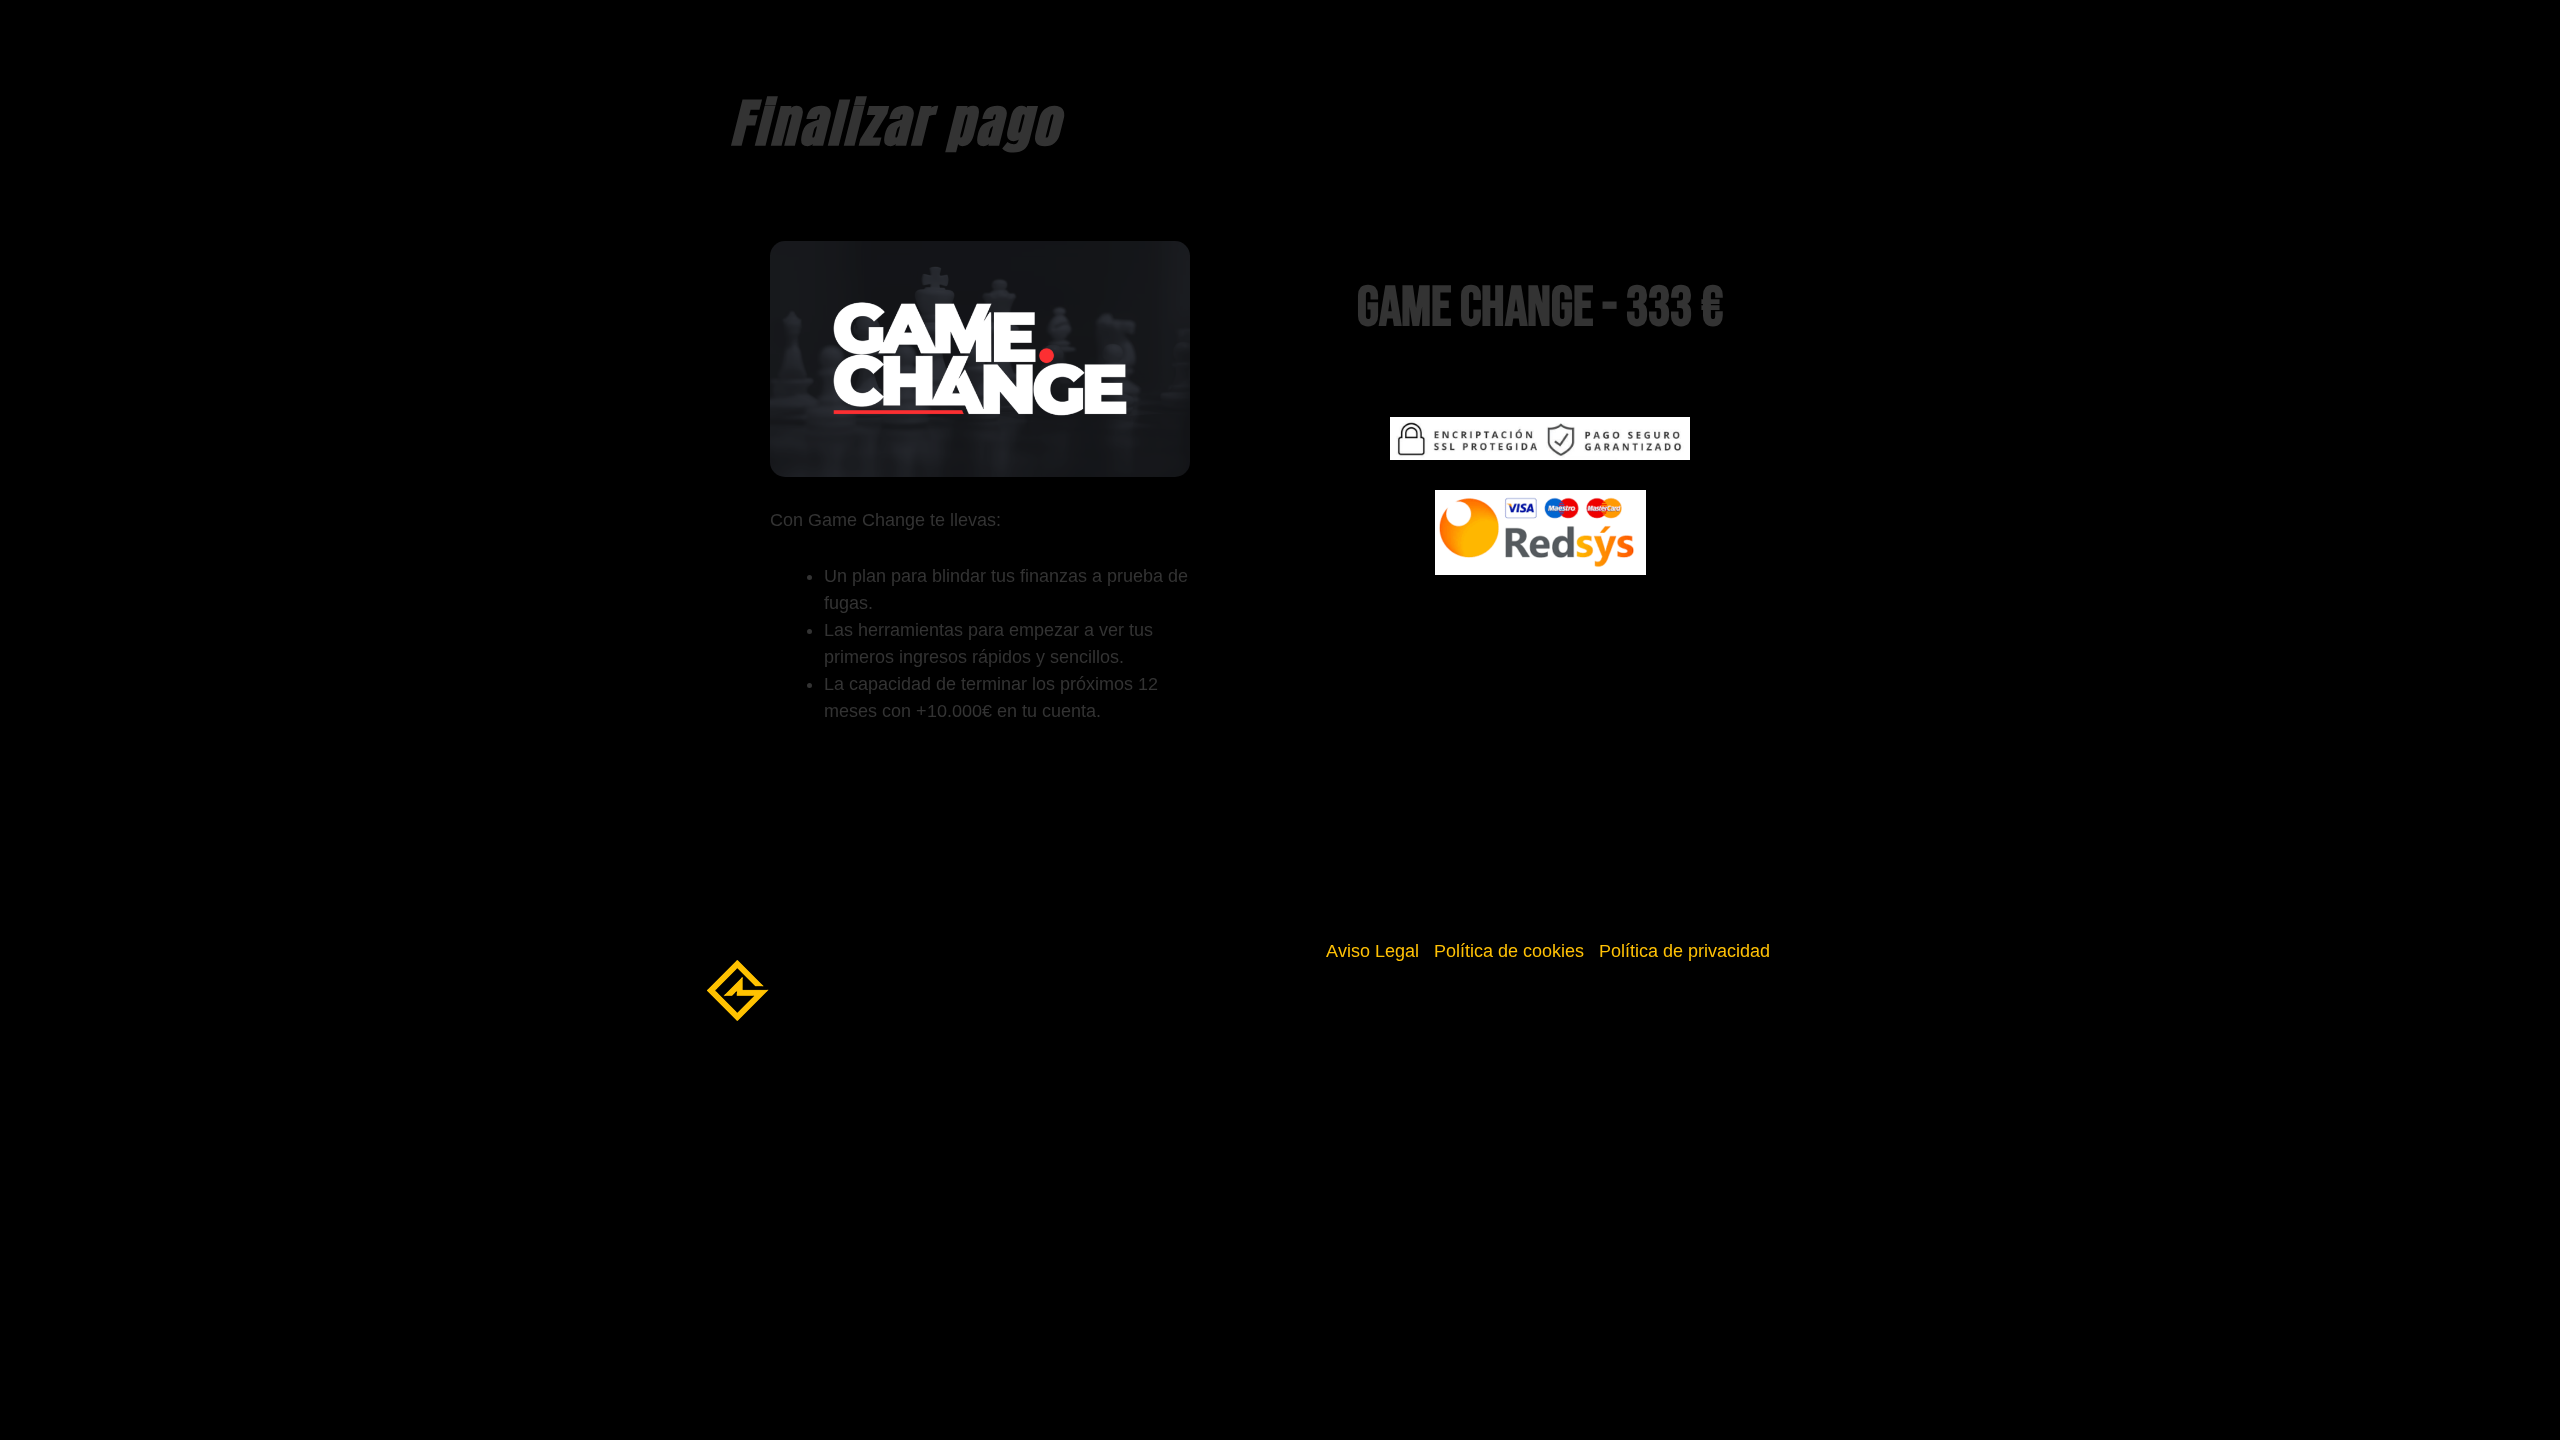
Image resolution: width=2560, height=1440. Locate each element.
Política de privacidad (1684, 951)
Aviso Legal (1372, 951)
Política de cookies (1509, 951)
